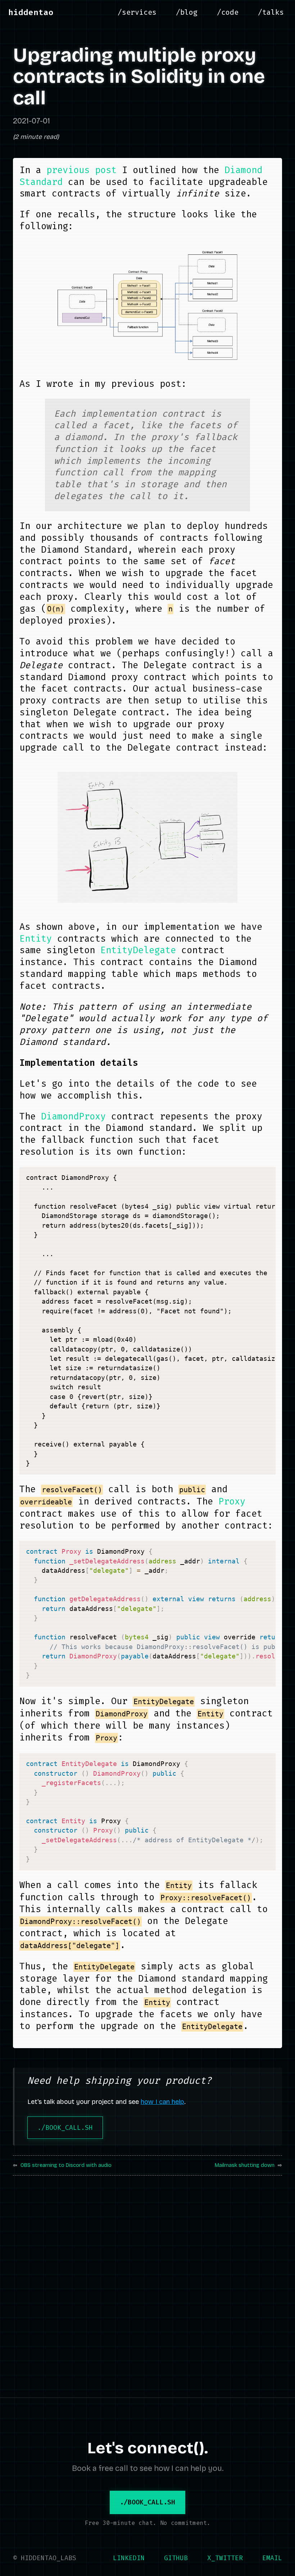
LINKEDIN (129, 2558)
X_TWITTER (225, 2558)
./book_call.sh (65, 2128)
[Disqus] (147, 2282)
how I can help (162, 2102)
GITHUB (176, 2558)
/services (137, 12)
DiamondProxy (73, 1116)
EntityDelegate (138, 950)
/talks (271, 12)
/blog (187, 12)
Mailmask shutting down (245, 2165)
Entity (36, 939)
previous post (81, 170)
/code (228, 12)
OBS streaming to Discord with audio (66, 2165)
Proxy (232, 1501)
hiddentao (31, 12)
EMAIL (272, 2558)
